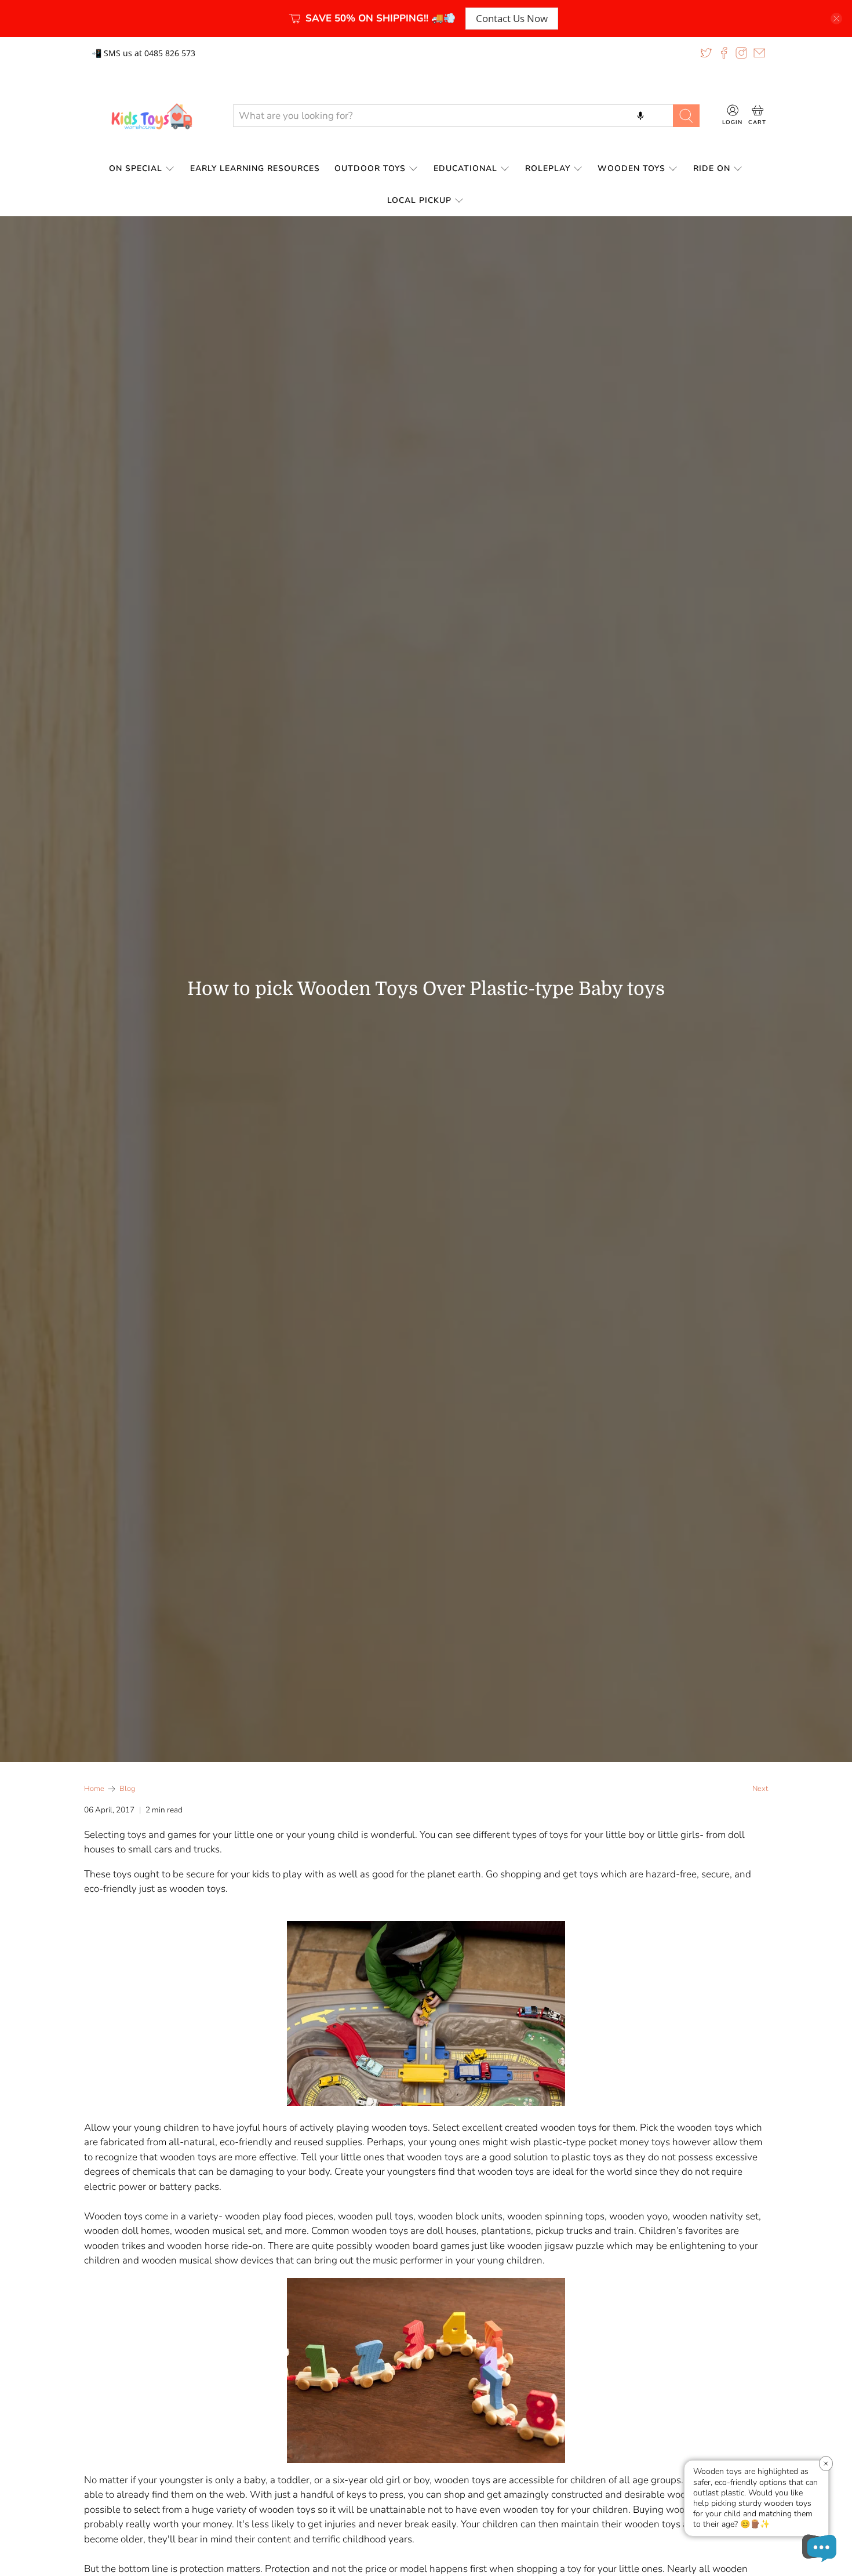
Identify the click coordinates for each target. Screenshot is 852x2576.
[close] (836, 19)
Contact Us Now (512, 18)
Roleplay (548, 168)
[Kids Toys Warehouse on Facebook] (724, 53)
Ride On (712, 168)
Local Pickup (419, 200)
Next (760, 1789)
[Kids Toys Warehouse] (150, 116)
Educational (465, 168)
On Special (136, 168)
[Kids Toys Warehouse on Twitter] (706, 53)
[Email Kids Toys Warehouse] (759, 53)
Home (94, 1789)
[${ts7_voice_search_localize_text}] (640, 115)
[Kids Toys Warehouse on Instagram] (741, 53)
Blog (127, 1789)
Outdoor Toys (370, 168)
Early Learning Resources (255, 168)
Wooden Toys (631, 168)
